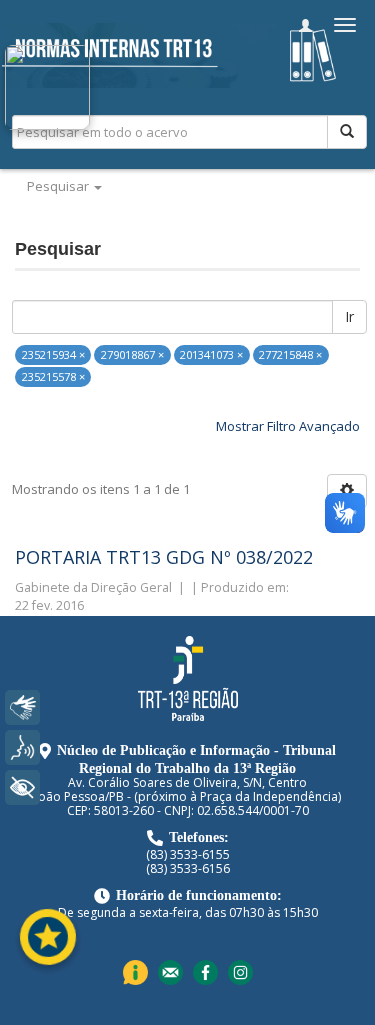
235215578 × (53, 376)
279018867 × (132, 354)
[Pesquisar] (347, 132)
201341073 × (211, 354)
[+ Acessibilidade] (22, 787)
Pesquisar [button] (59, 186)
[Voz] (22, 747)
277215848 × (290, 354)
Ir (349, 316)
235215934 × (53, 354)
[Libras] (22, 707)
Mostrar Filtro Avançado (288, 426)
